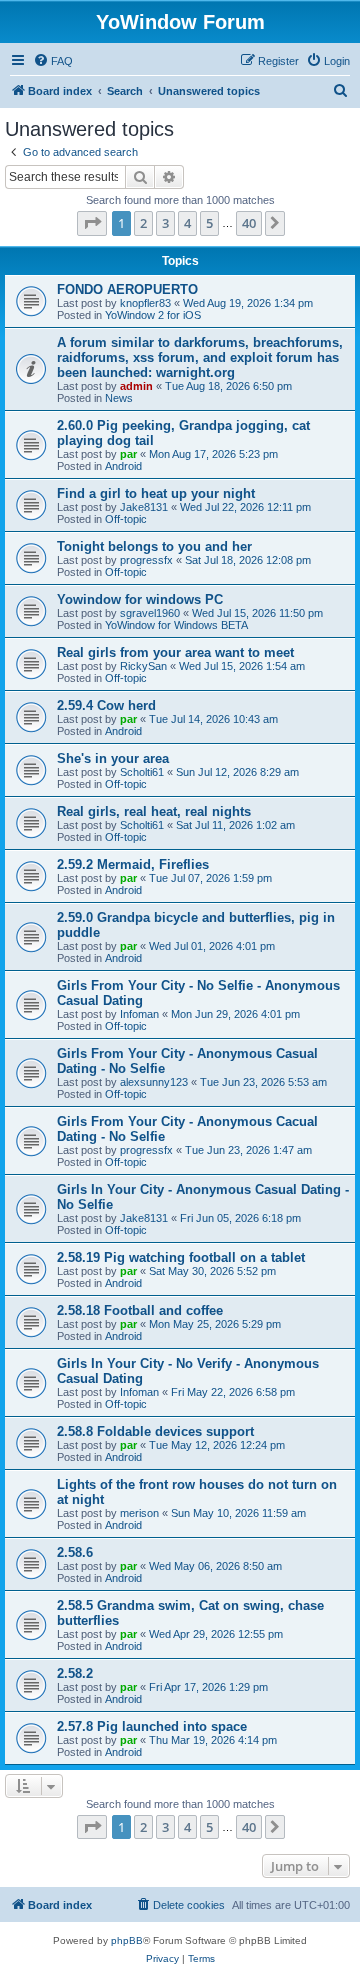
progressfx (146, 560)
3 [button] (165, 223)
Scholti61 (142, 772)
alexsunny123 (154, 1082)
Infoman (139, 1014)
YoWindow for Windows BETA (176, 625)
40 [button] (249, 223)
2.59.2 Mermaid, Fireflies (133, 864)
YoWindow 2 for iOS (153, 315)
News (119, 398)
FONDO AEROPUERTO (127, 289)
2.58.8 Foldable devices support (155, 1431)
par (128, 454)
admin (136, 386)
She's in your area (113, 758)
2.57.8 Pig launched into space (152, 1726)
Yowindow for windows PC (140, 599)
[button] (92, 223)
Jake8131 (144, 507)
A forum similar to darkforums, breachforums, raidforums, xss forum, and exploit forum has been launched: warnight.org (200, 357)
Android (123, 466)
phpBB (127, 1940)
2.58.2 (75, 1673)
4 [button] (187, 223)
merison (139, 1513)
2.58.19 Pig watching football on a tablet (181, 1257)
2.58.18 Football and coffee (140, 1310)
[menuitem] (53, 61)
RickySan (143, 666)
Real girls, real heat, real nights (154, 811)
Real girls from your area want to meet (175, 652)
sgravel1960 (150, 613)
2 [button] (143, 223)
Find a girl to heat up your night (156, 493)
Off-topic (126, 519)
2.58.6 (75, 1552)
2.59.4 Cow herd (106, 705)
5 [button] (209, 223)
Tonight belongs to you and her (154, 546)
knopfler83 (145, 303)
